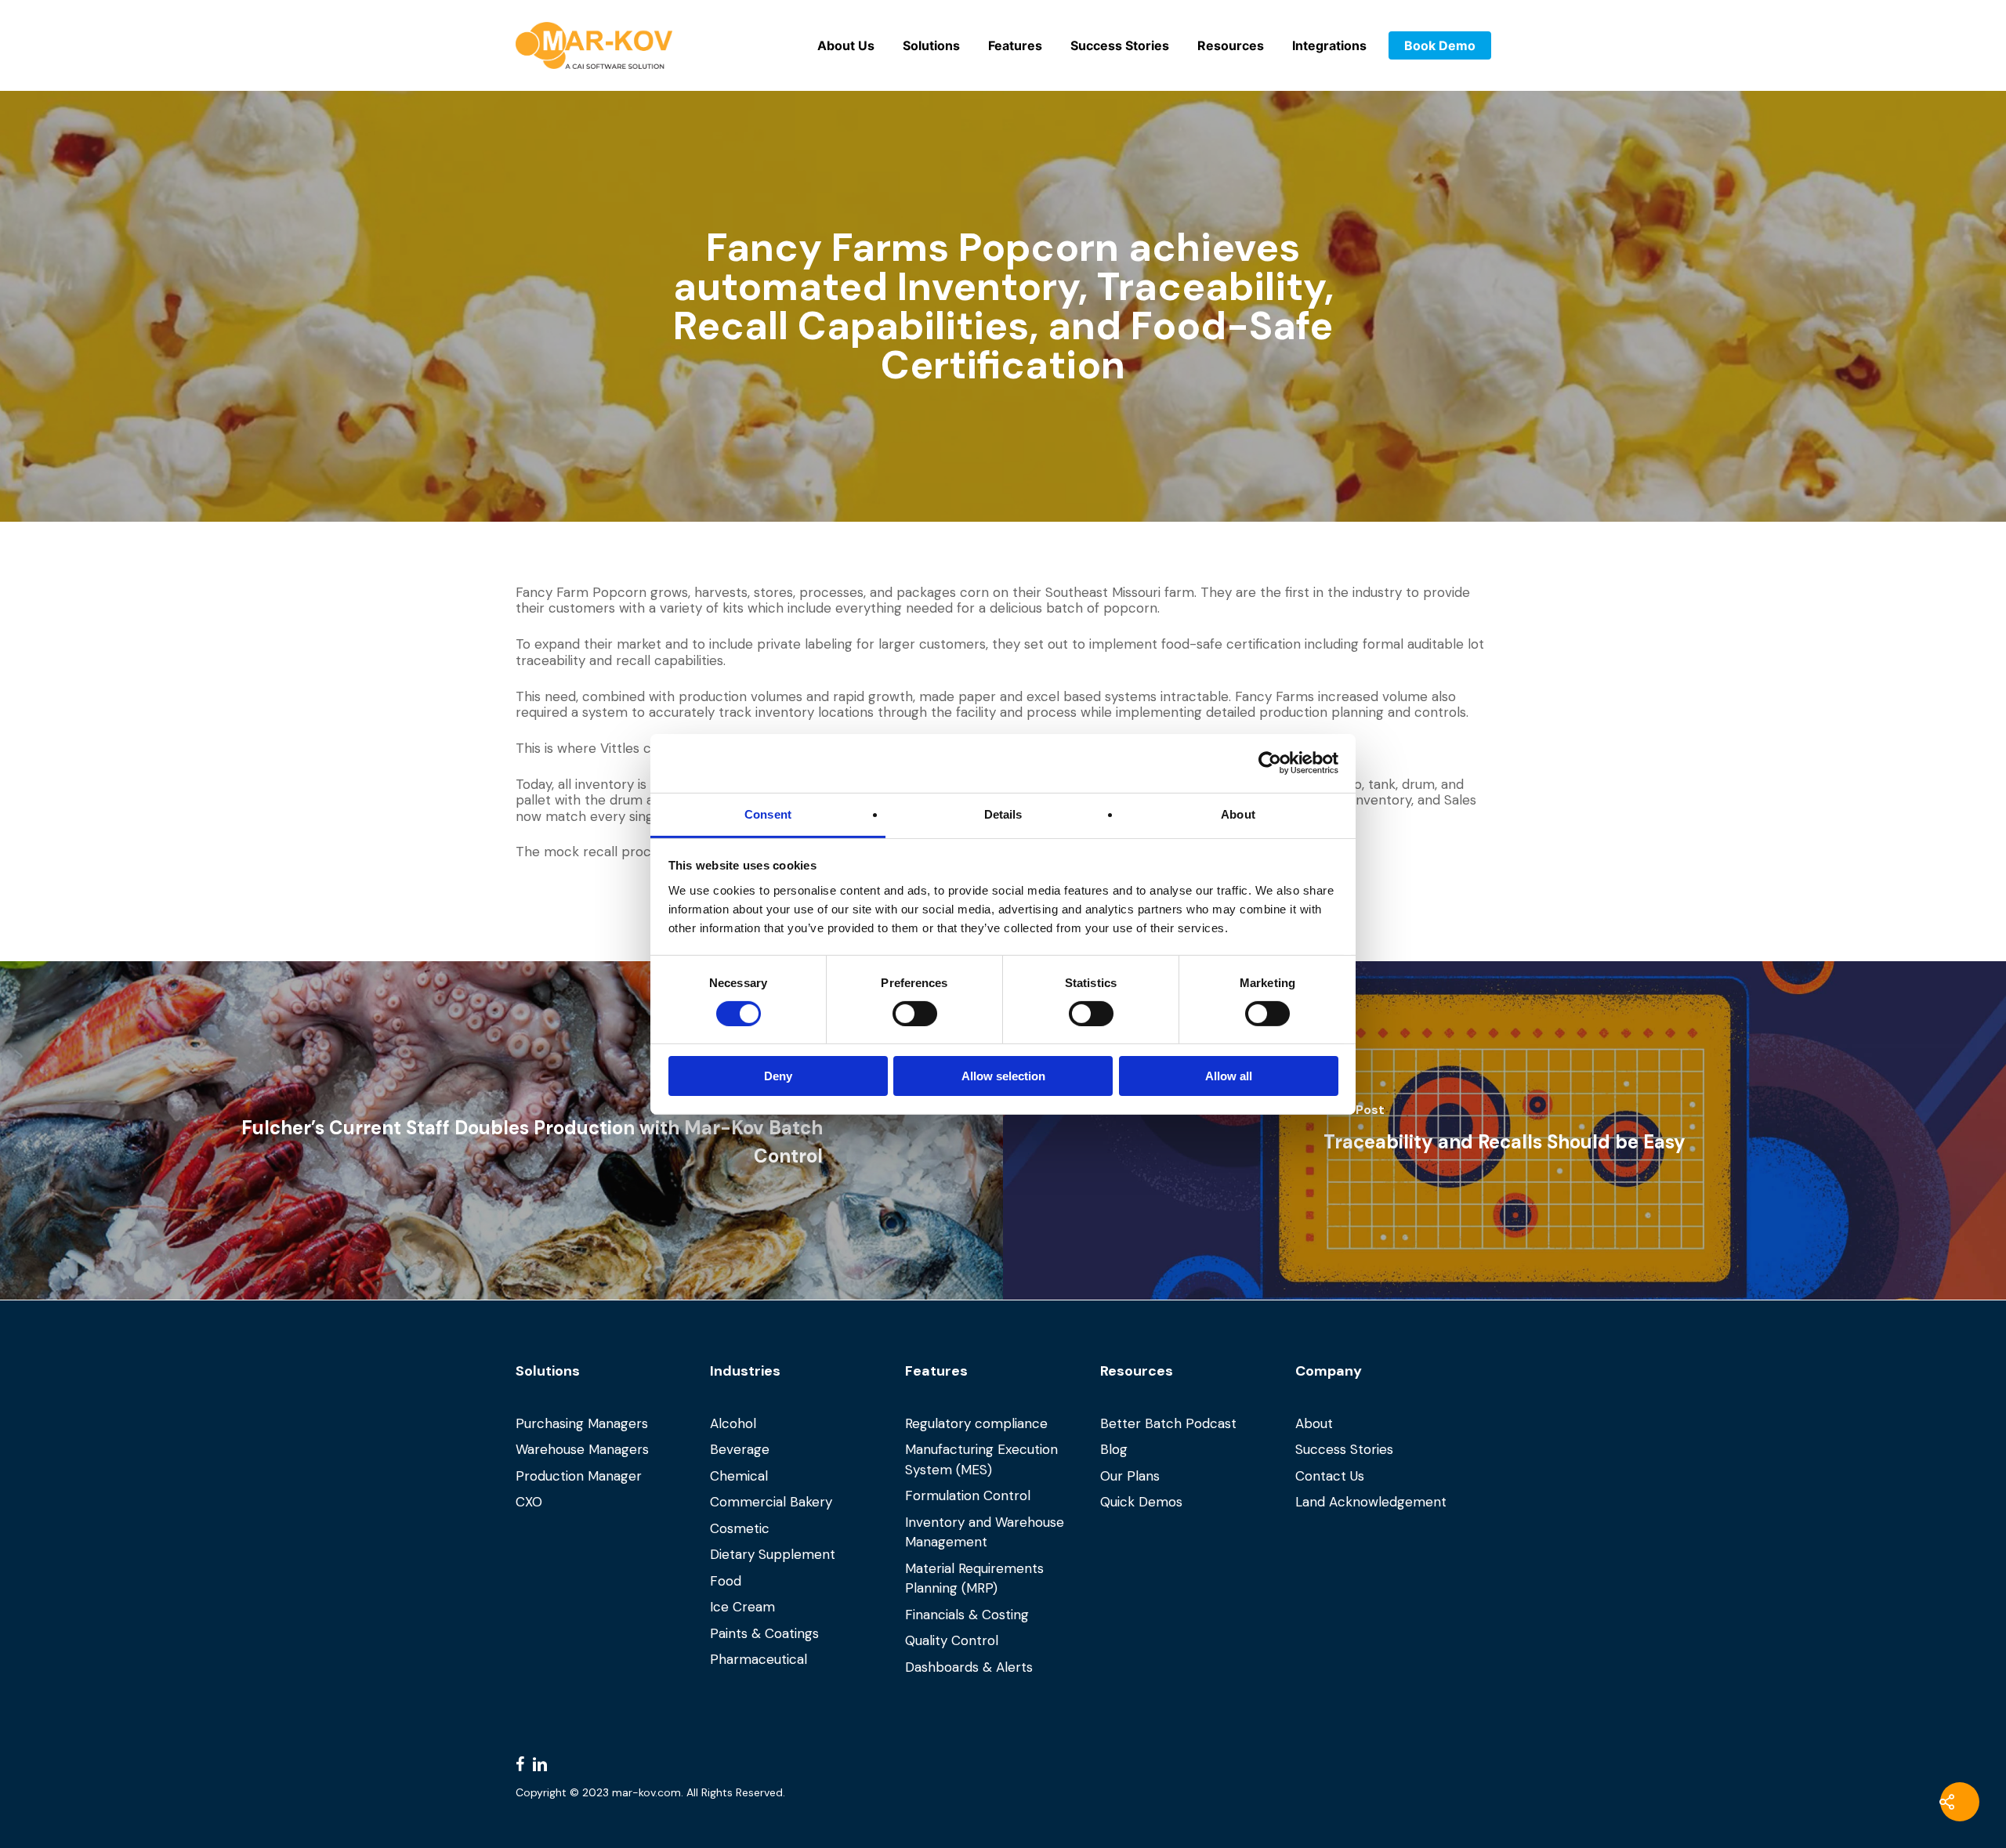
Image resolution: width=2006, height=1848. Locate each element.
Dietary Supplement (773, 1554)
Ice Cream (742, 1607)
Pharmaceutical (759, 1659)
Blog (1114, 1449)
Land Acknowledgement (1371, 1502)
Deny (778, 1076)
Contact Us (1330, 1476)
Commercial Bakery (771, 1502)
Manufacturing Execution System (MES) (981, 1459)
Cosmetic (740, 1528)
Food (726, 1581)
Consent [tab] (768, 814)
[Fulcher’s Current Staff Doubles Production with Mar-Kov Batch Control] (501, 1130)
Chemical (739, 1476)
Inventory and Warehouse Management (985, 1532)
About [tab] (1238, 814)
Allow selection (1003, 1076)
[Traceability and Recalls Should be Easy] (1504, 1130)
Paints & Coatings (764, 1633)
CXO (529, 1502)
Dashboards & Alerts (969, 1667)
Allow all (1229, 1076)
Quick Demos (1141, 1502)
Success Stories (1344, 1449)
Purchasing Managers (582, 1423)
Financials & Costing (967, 1615)
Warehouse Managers (582, 1449)
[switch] (915, 1014)
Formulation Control (968, 1495)
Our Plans (1130, 1476)
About (1314, 1423)
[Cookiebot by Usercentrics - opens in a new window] (1270, 763)
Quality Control (952, 1640)
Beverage (740, 1449)
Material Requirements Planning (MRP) (974, 1579)
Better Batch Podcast (1168, 1423)
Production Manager (579, 1476)
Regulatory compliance (976, 1423)
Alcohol (733, 1423)
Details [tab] (1003, 814)
